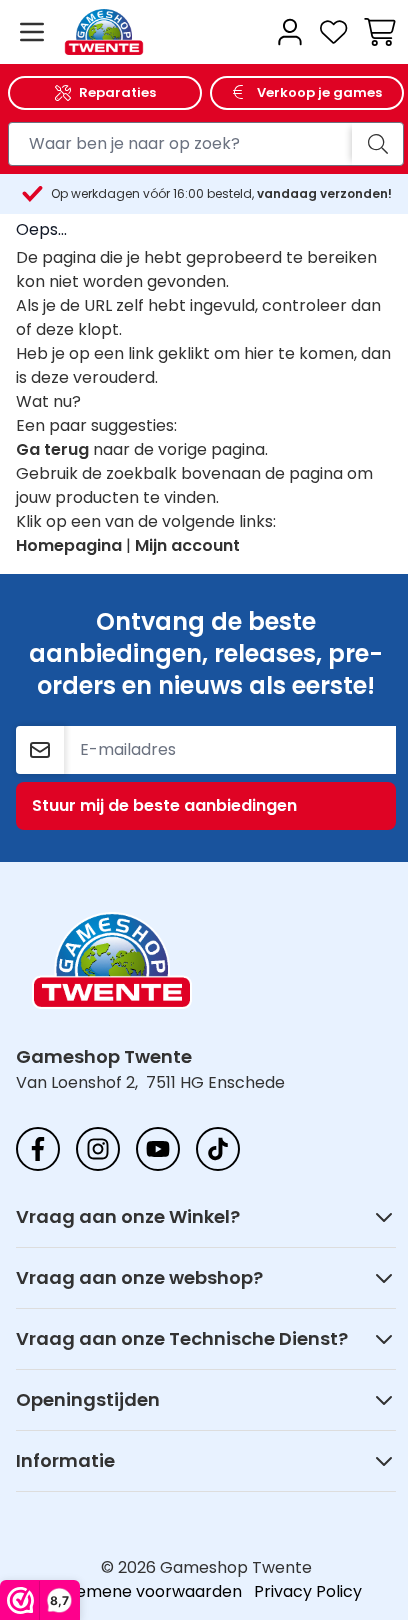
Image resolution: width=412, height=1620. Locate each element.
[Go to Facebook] (38, 1149)
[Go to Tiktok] (218, 1149)
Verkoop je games (319, 92)
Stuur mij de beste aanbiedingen (164, 805)
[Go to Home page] (162, 32)
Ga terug (52, 449)
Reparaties (117, 92)
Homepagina (69, 545)
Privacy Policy (308, 1591)
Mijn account (187, 545)
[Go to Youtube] (158, 1149)
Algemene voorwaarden (146, 1591)
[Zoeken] (378, 144)
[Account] (290, 32)
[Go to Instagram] (98, 1149)
